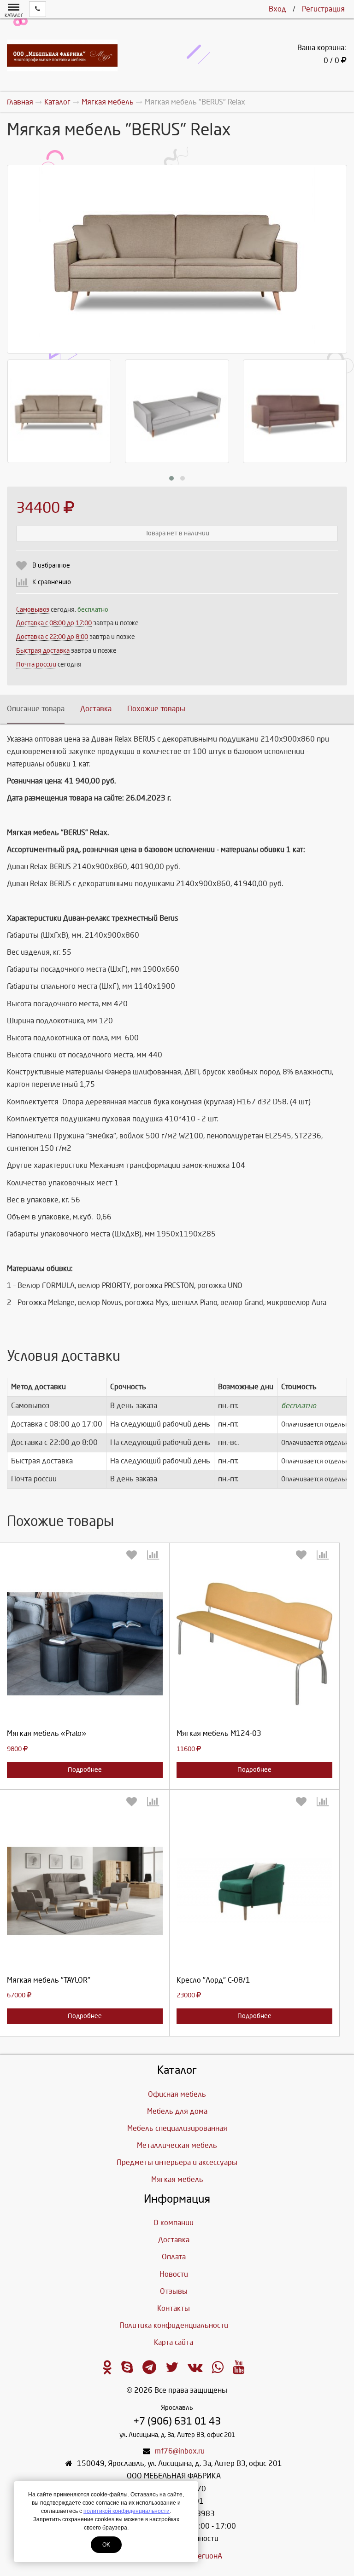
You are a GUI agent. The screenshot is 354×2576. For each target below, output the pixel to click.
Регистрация (323, 9)
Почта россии (36, 664)
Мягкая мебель (177, 2179)
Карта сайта (174, 2342)
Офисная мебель (177, 2094)
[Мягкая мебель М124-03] (254, 1644)
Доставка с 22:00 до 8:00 (52, 637)
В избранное (51, 566)
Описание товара (36, 709)
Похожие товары (156, 709)
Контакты (174, 2308)
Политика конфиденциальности (174, 2325)
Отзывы (174, 2291)
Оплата (174, 2257)
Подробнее (85, 1770)
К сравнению (52, 582)
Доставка (96, 709)
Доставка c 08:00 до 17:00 (54, 623)
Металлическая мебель (177, 2145)
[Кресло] (254, 1891)
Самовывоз (33, 610)
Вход (277, 9)
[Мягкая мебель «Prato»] (85, 1644)
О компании (174, 2223)
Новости (174, 2274)
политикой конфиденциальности (127, 2511)
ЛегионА (208, 2556)
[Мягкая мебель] (85, 1891)
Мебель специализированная (177, 2128)
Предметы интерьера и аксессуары (177, 2162)
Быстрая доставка (43, 651)
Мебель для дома (177, 2111)
